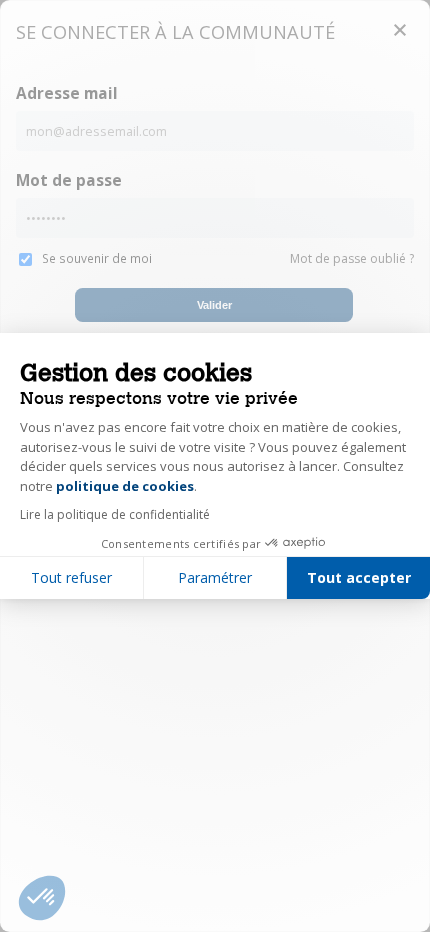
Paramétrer (215, 577)
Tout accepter (359, 577)
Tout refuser (71, 577)
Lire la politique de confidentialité (115, 514)
